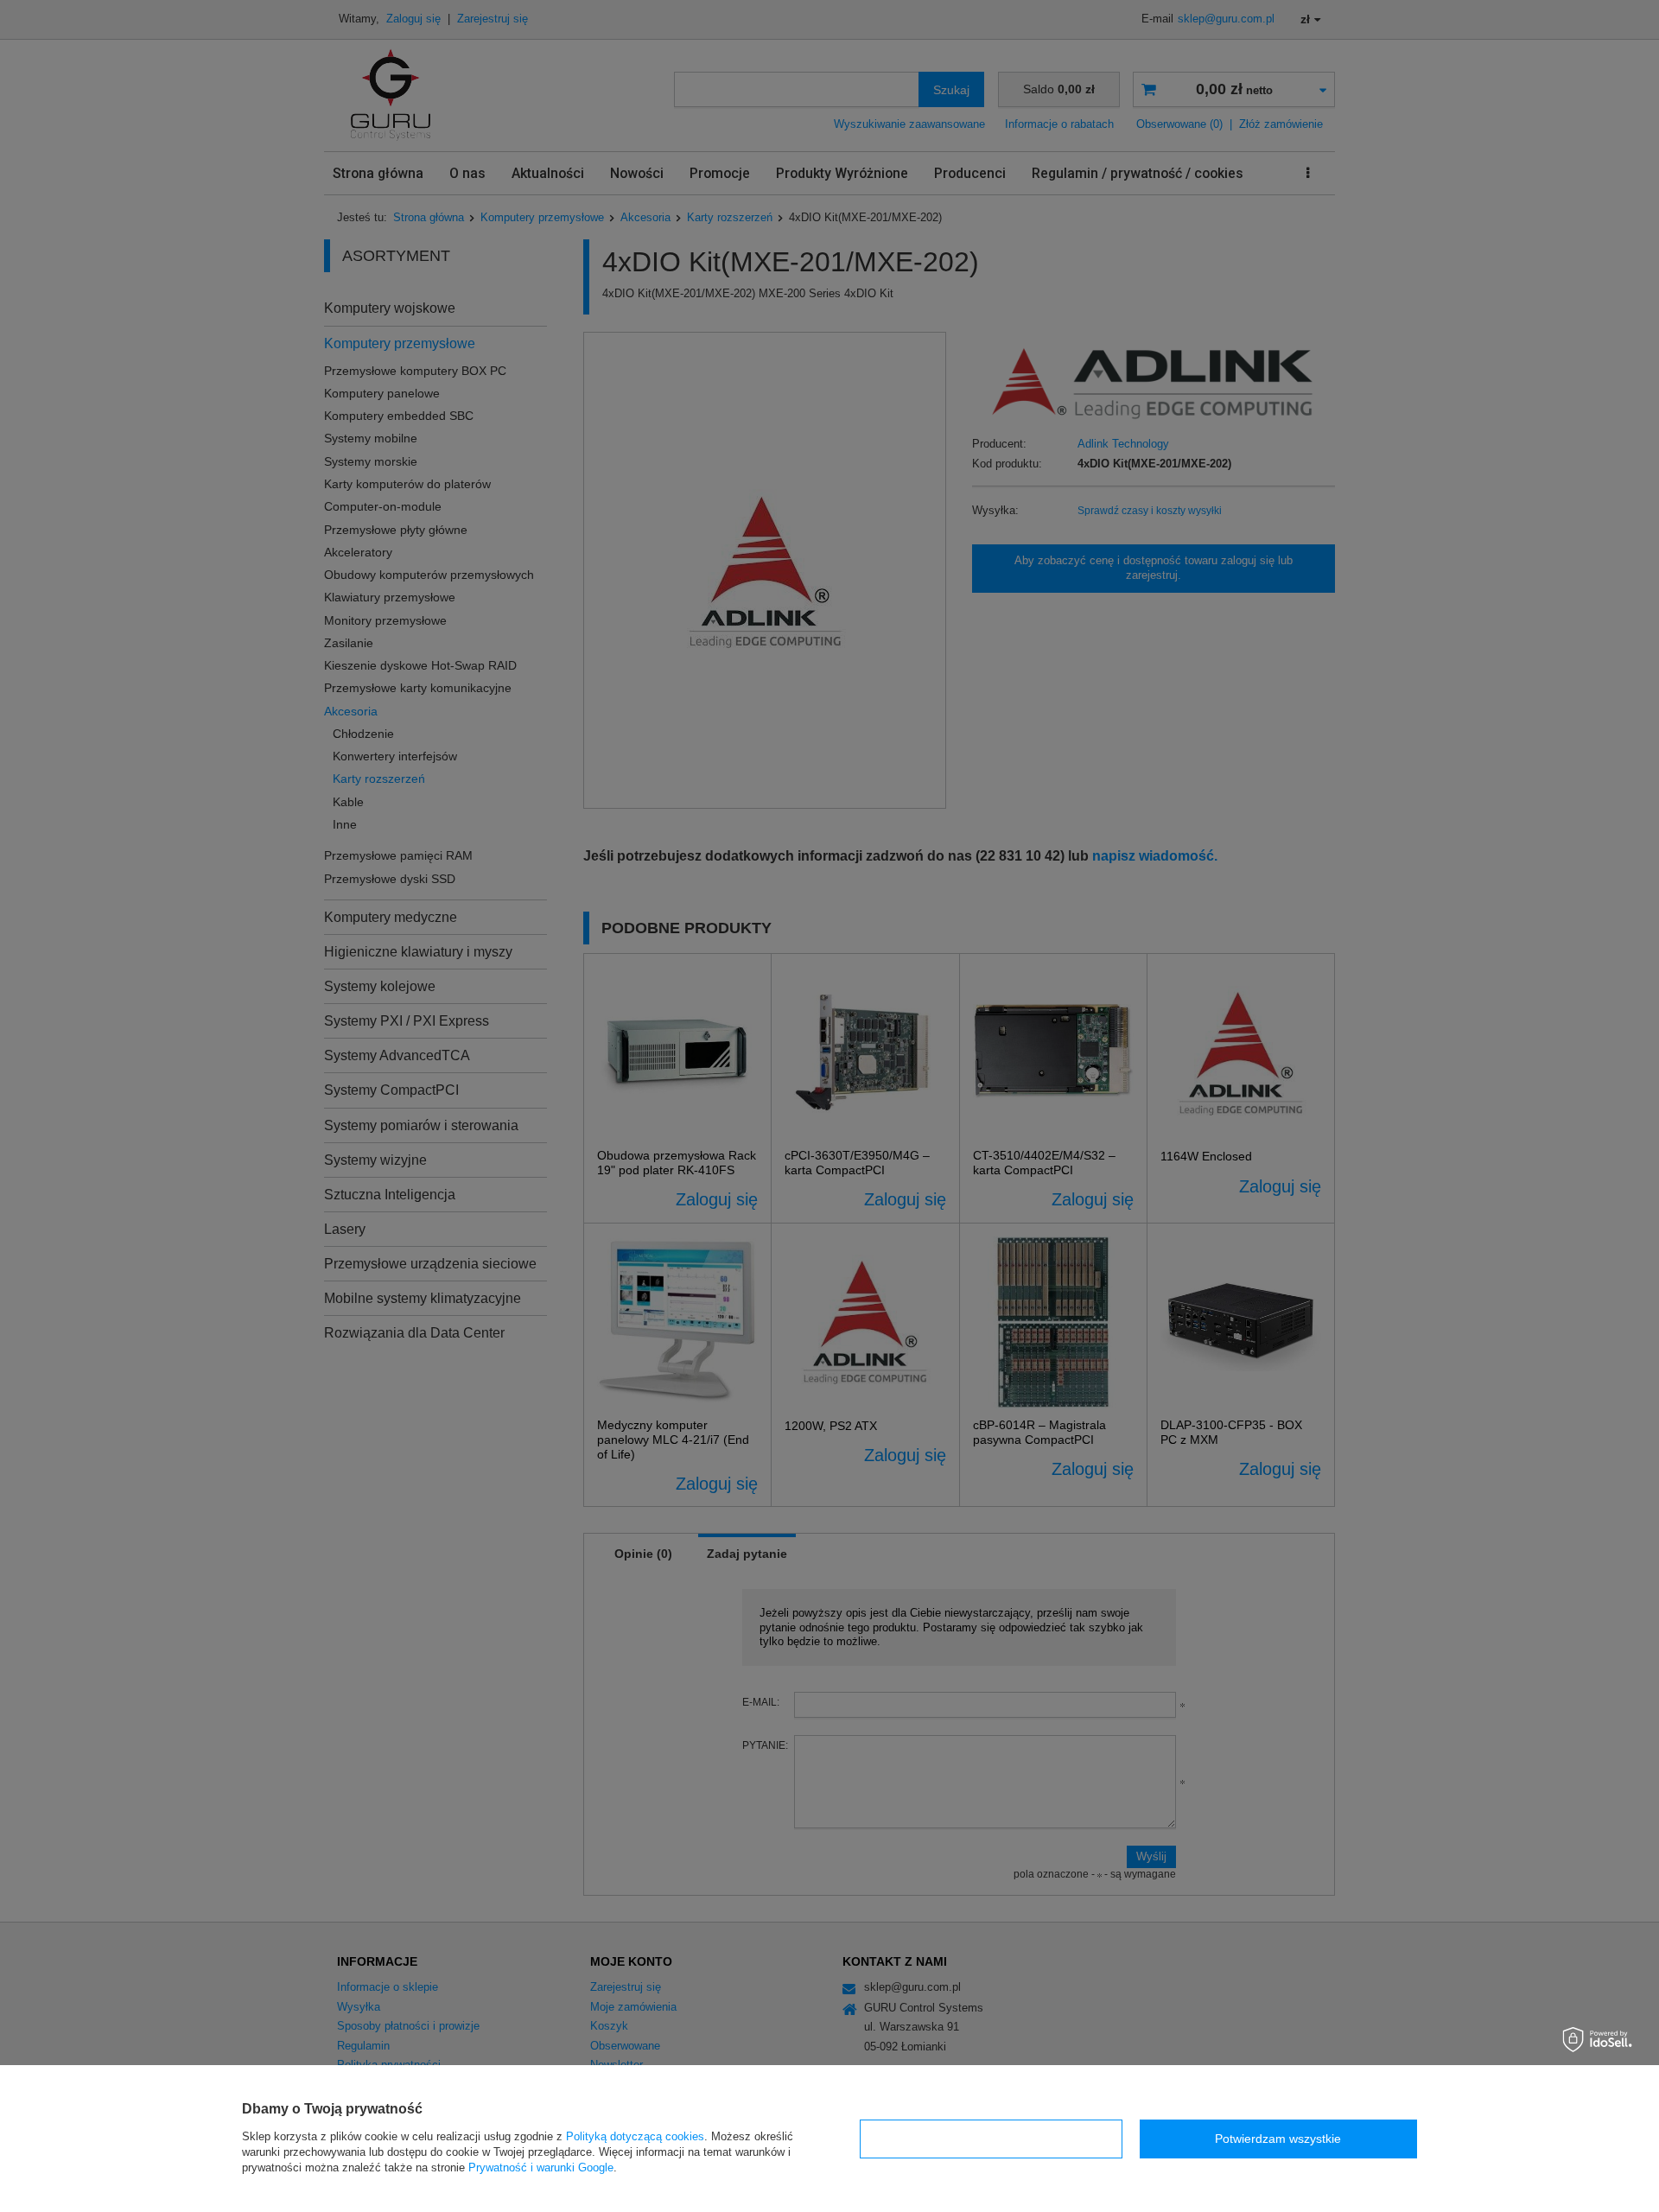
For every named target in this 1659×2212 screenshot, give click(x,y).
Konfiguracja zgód (991, 2139)
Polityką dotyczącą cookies (635, 2136)
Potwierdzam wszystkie (1278, 2139)
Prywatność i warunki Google (541, 2168)
